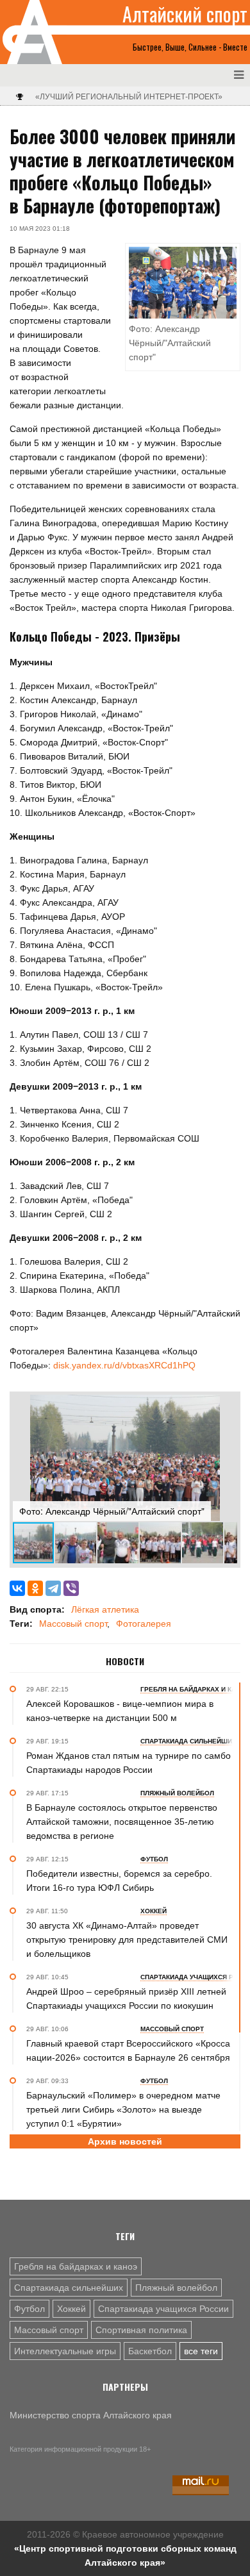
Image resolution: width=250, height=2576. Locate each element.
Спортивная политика (141, 2330)
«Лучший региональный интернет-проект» (129, 97)
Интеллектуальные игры (65, 2351)
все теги (201, 2351)
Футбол (29, 2309)
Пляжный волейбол (176, 2288)
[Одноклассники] (35, 1588)
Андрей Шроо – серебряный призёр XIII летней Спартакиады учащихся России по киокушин (126, 1998)
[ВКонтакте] (17, 1588)
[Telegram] (53, 1588)
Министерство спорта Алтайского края (91, 2415)
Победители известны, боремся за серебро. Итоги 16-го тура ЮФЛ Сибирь (119, 1881)
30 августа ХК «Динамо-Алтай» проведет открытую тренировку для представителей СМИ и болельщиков (127, 1940)
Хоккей (71, 2309)
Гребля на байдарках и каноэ (76, 2266)
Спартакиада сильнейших (69, 2288)
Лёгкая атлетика (105, 1609)
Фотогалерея (144, 1624)
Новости (125, 1661)
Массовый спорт (73, 1624)
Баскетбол (150, 2351)
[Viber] (71, 1588)
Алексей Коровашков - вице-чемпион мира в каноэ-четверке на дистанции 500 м (120, 1711)
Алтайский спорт (185, 14)
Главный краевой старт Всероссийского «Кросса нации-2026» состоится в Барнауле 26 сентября (128, 2050)
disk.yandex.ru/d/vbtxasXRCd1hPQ (124, 1365)
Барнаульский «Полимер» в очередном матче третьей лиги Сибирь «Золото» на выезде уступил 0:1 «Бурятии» (123, 2109)
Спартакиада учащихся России (163, 2309)
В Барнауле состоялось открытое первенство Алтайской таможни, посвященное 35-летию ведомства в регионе (122, 1822)
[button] (226, 1406)
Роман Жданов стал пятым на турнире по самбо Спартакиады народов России (129, 1763)
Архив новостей (125, 2141)
